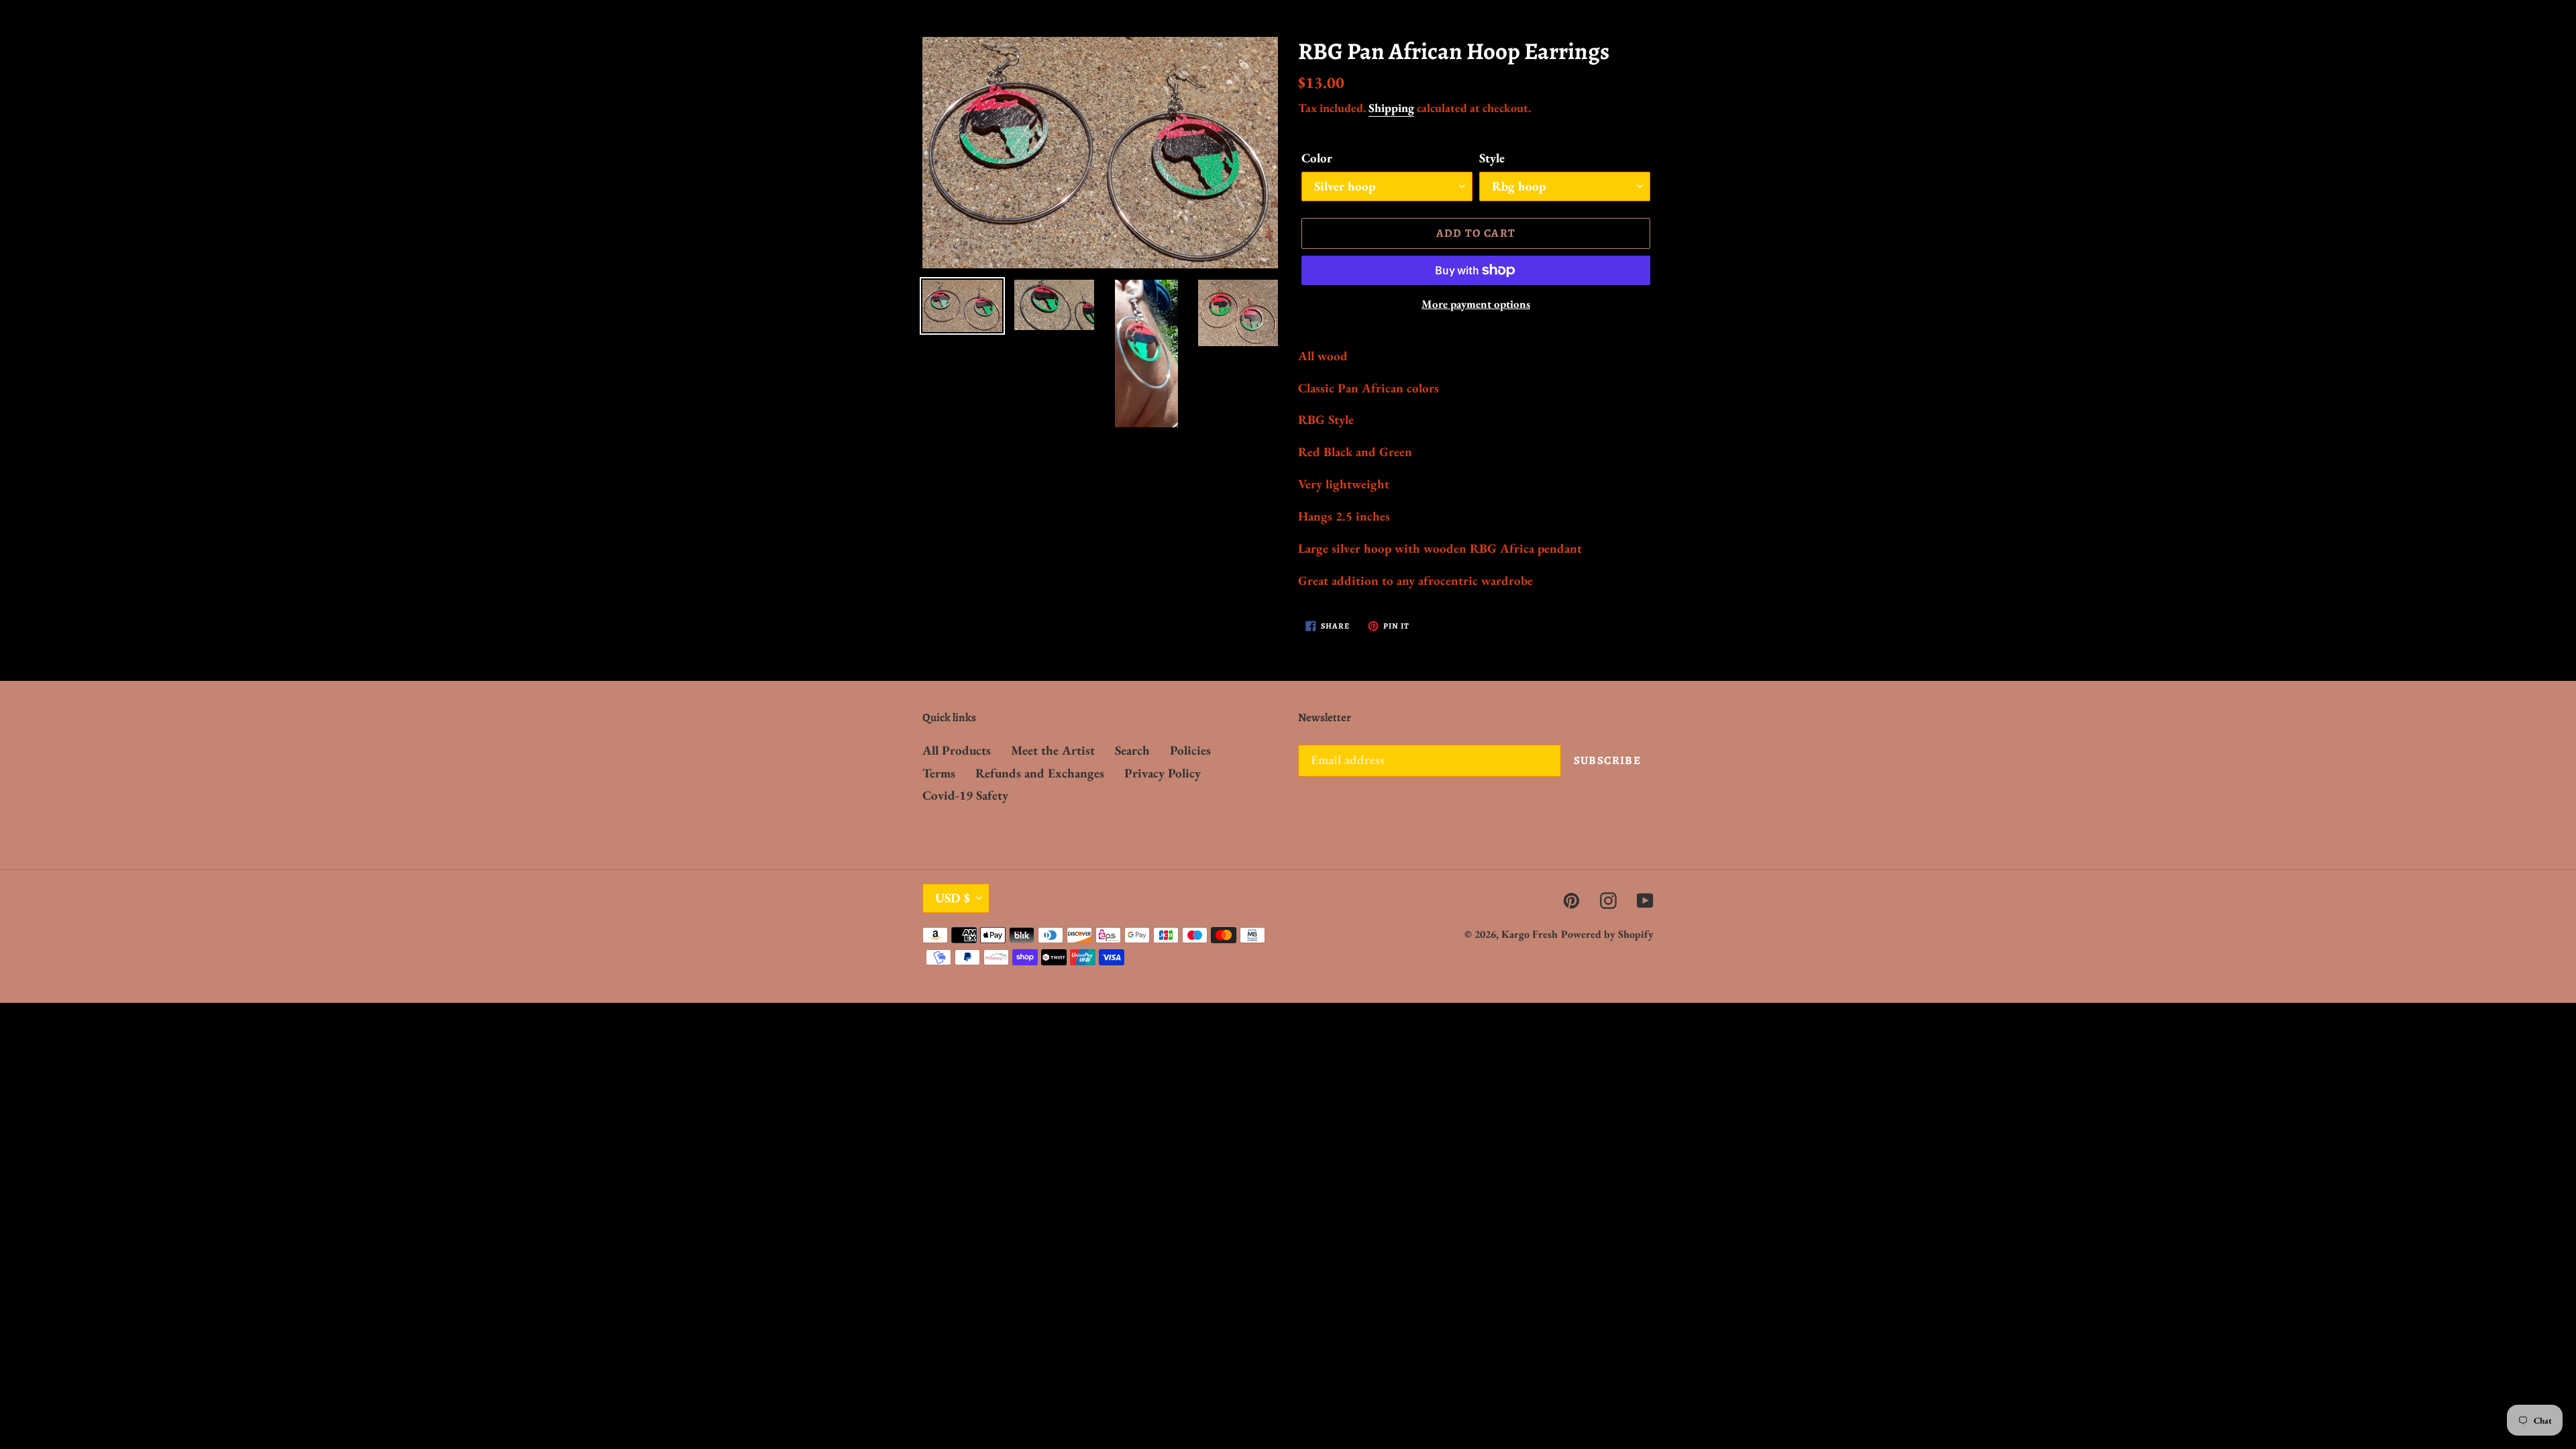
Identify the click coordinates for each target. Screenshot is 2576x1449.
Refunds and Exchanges (1040, 773)
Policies (1190, 750)
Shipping (1391, 108)
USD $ (953, 898)
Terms (939, 773)
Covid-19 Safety (965, 795)
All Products (957, 750)
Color (1317, 158)
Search (1132, 750)
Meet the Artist (1053, 750)
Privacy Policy (1163, 773)
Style (1492, 158)
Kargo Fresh (1529, 934)
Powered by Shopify (1607, 934)
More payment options (1476, 304)
